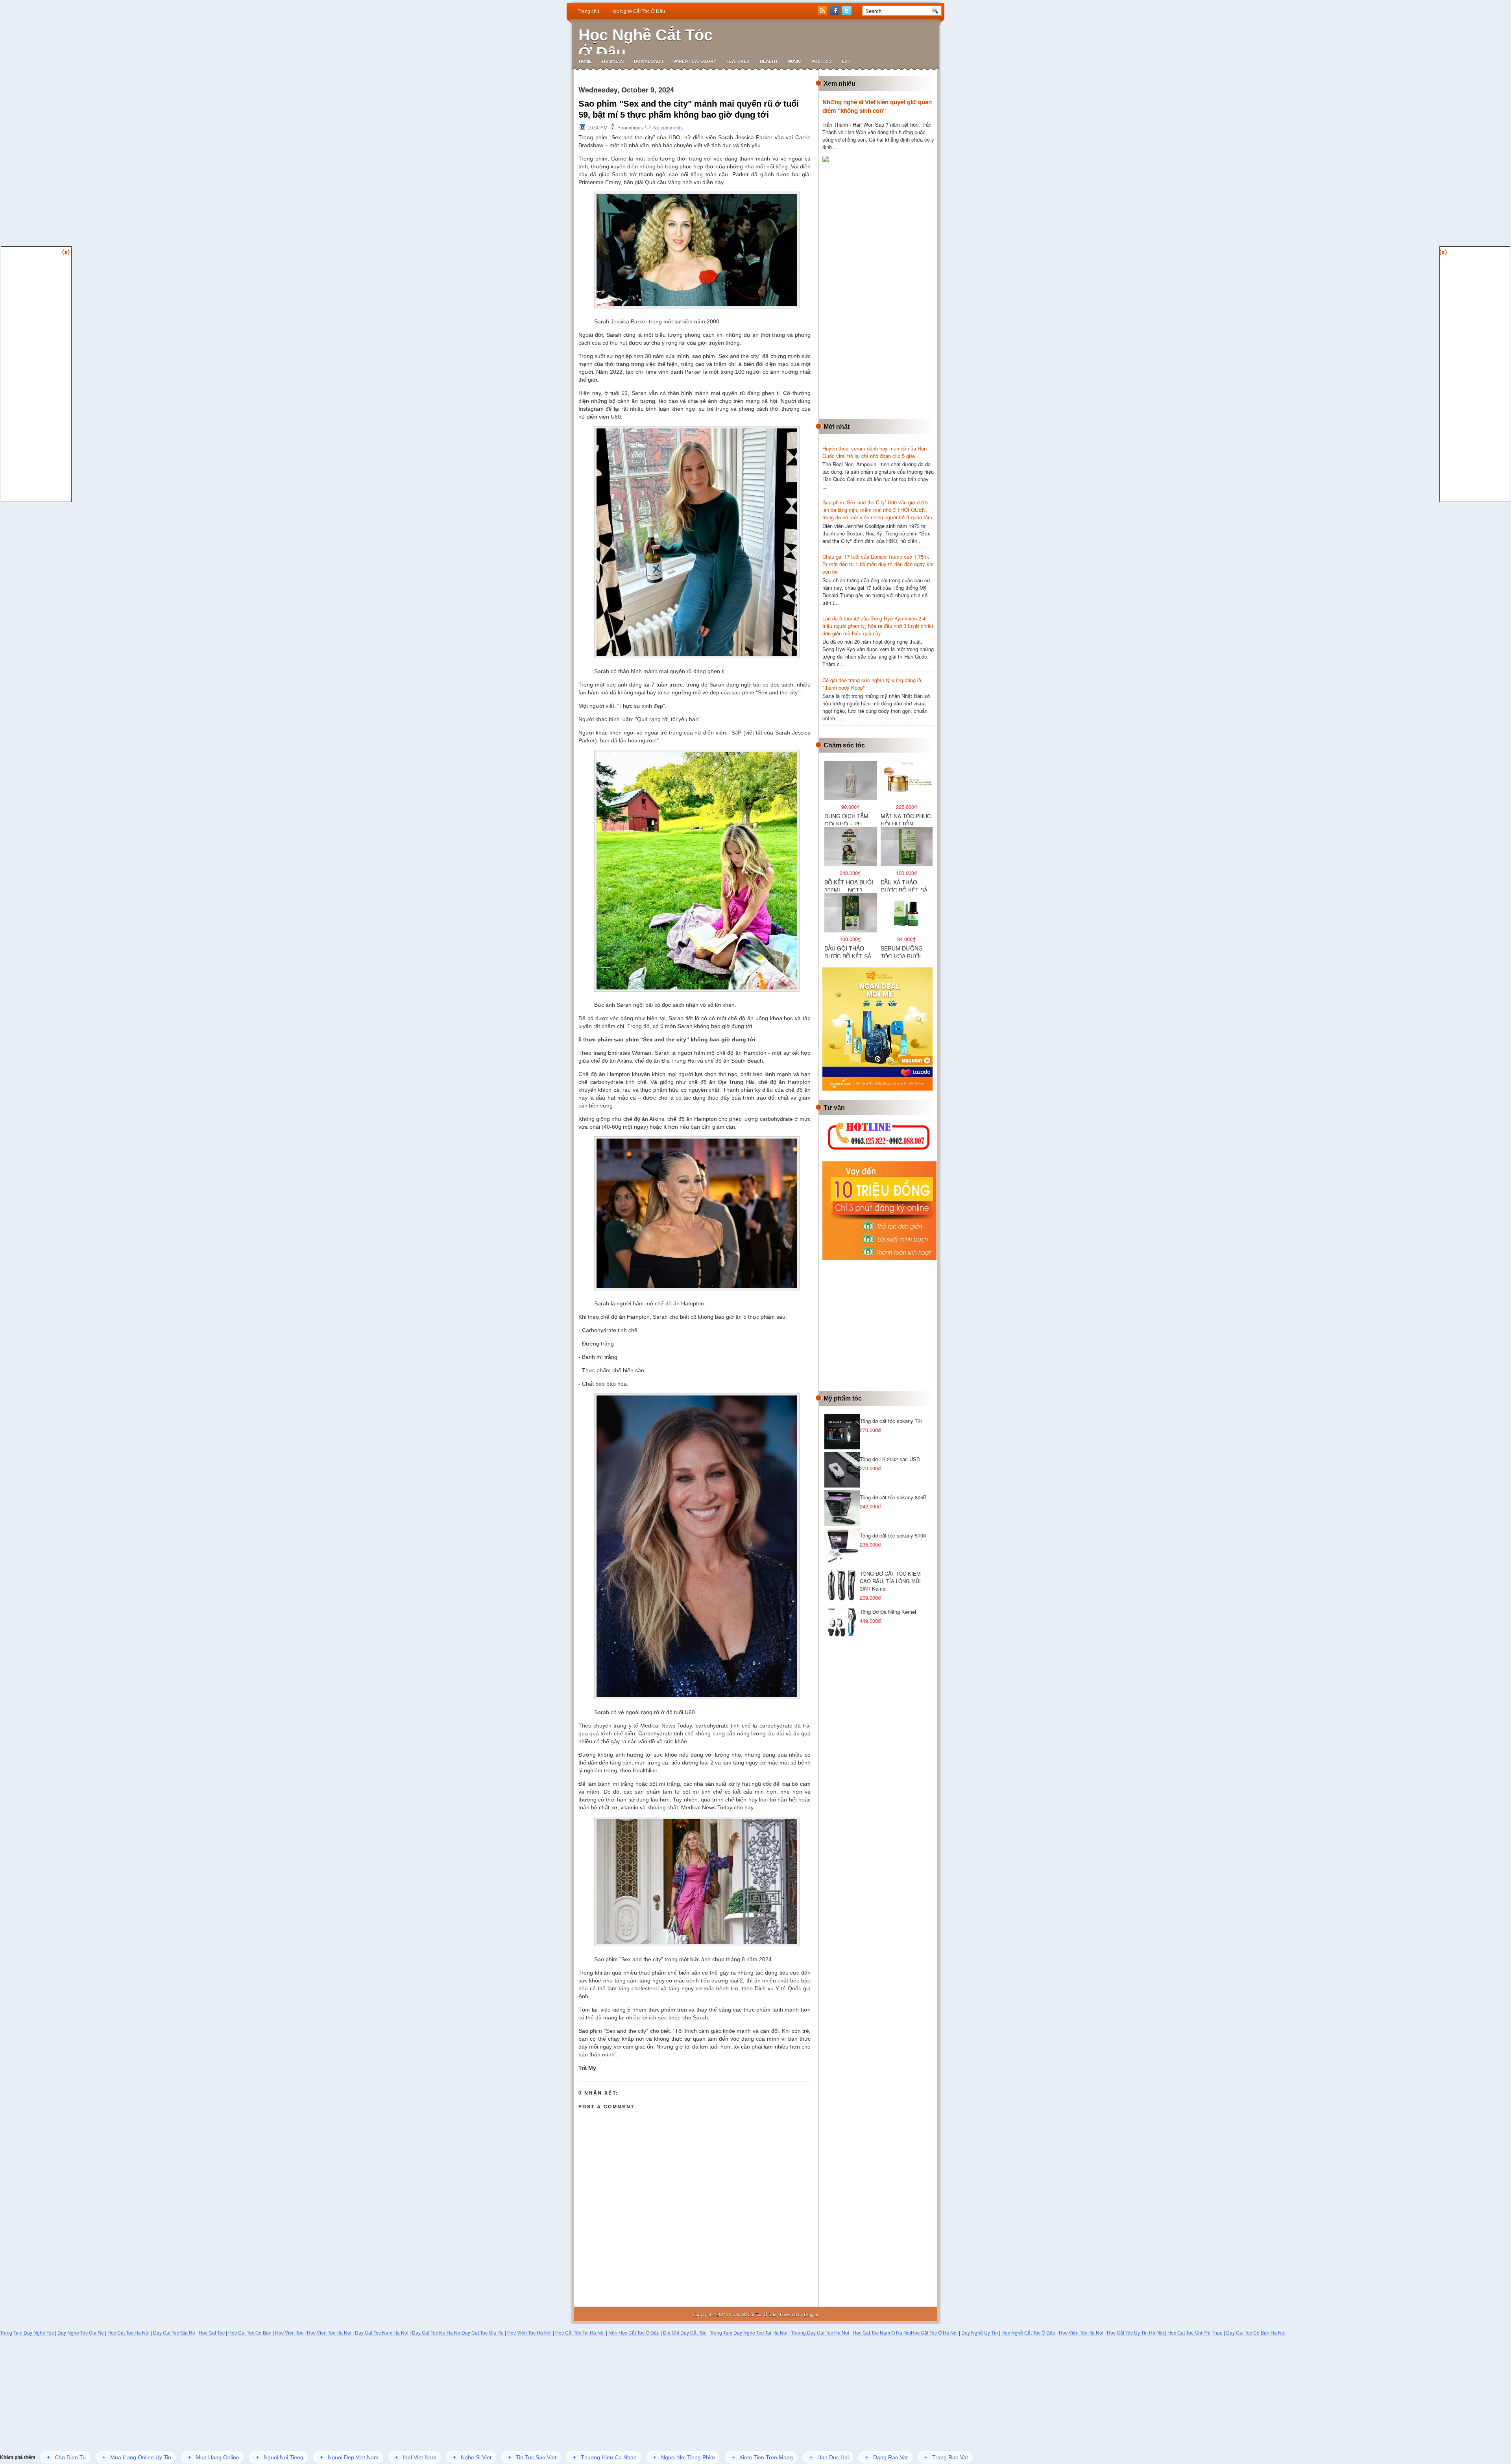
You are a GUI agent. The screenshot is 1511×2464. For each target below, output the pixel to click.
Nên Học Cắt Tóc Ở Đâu (634, 2332)
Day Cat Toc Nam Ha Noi (382, 2332)
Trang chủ (588, 11)
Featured (738, 61)
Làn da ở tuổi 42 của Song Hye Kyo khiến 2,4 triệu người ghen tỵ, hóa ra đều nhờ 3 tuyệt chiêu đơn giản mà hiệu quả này (878, 626)
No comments (668, 128)
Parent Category (695, 61)
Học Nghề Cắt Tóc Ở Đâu (638, 11)
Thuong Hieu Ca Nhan (605, 2457)
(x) (66, 252)
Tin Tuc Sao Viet (532, 2457)
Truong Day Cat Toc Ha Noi (820, 2332)
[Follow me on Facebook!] (835, 13)
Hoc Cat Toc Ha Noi (128, 2332)
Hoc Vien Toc (289, 2332)
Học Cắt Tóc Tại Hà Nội (580, 2332)
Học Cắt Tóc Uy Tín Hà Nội (1135, 2332)
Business (613, 61)
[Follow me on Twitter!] (848, 13)
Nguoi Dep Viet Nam (349, 2457)
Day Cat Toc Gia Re (174, 2332)
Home (585, 61)
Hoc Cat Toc (212, 2332)
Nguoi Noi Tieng (280, 2457)
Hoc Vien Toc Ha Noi (329, 2332)
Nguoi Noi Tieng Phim (684, 2457)
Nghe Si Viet (472, 2457)
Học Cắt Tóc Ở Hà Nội (934, 2332)
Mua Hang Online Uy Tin (137, 2457)
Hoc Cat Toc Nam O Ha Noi (882, 2332)
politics (821, 61)
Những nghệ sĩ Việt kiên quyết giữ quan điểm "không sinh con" (877, 106)
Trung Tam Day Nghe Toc (27, 2332)
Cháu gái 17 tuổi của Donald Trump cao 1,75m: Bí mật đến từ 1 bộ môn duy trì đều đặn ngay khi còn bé (878, 564)
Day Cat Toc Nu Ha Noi (437, 2332)
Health (768, 61)
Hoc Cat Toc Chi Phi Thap (1195, 2332)
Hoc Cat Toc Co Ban (250, 2332)
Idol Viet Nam (416, 2457)
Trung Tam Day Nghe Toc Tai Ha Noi (749, 2332)
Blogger (811, 2314)
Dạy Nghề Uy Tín (980, 2332)
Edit (847, 61)
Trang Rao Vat (946, 2457)
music (794, 61)
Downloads (648, 61)
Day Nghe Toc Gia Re (81, 2332)
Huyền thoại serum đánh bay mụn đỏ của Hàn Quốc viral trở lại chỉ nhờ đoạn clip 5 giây (875, 452)
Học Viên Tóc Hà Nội (529, 2332)
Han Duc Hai (829, 2457)
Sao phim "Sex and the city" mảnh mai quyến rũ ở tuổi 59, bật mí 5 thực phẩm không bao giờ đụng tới (689, 109)
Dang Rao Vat (887, 2457)
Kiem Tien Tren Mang (762, 2457)
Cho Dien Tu (66, 2457)
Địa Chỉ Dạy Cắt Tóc (685, 2332)
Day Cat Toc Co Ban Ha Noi (1256, 2332)
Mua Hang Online (213, 2457)
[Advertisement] (881, 292)
